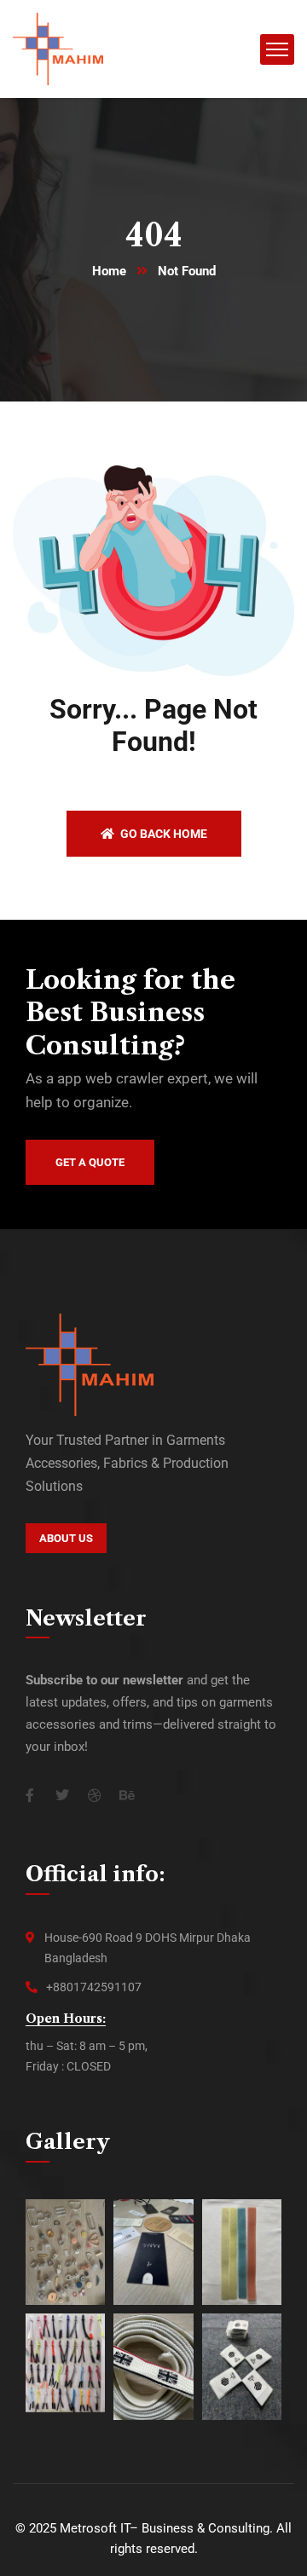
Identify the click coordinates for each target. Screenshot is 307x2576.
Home (109, 271)
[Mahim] (58, 48)
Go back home (162, 834)
